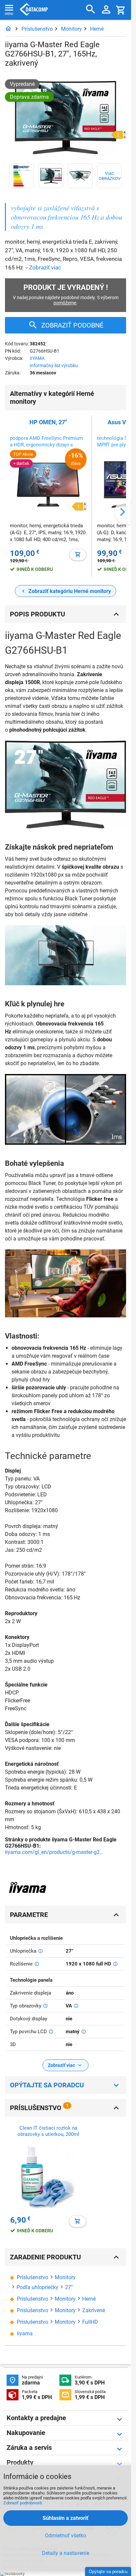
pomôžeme (65, 303)
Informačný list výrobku (54, 366)
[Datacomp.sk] (8, 29)
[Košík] (121, 10)
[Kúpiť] (78, 555)
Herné (97, 29)
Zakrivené (94, 2310)
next (122, 512)
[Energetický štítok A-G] (22, 176)
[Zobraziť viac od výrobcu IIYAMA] (28, 1888)
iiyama (25, 2333)
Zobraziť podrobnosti (23, 2503)
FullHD (90, 2322)
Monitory (71, 29)
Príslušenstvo (37, 29)
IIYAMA (37, 358)
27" (69, 2287)
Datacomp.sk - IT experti (34, 10)
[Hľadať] (91, 9)
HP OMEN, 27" (48, 422)
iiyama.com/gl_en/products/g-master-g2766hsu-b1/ (54, 1852)
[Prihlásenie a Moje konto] (106, 10)
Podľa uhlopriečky (37, 2287)
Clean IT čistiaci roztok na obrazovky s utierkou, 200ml (48, 2131)
